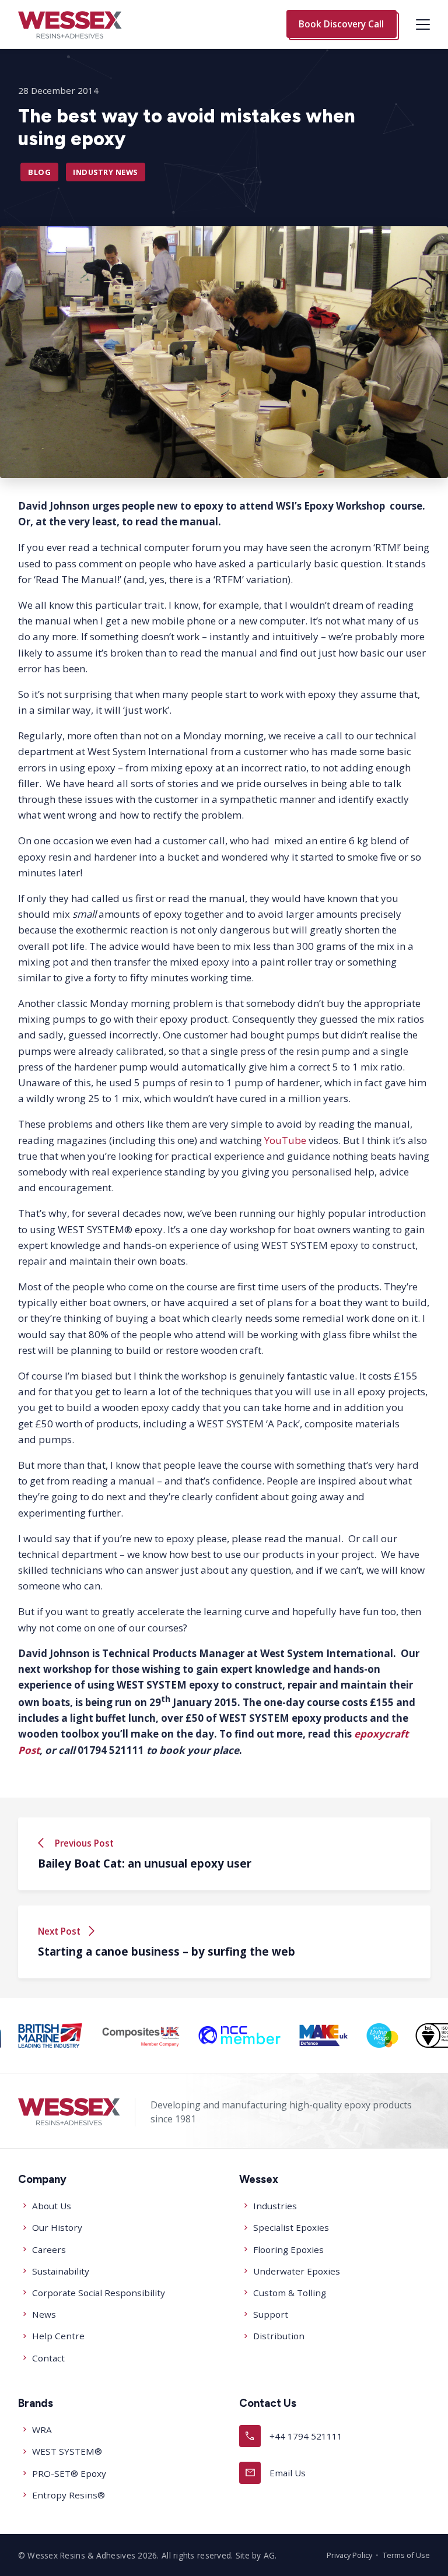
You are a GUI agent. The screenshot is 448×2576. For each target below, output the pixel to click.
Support (271, 2314)
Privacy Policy (349, 2555)
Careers (49, 2249)
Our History (57, 2227)
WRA (42, 2430)
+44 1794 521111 (293, 2436)
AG (269, 2555)
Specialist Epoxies (291, 2227)
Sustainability (61, 2271)
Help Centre (58, 2336)
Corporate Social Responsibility (99, 2293)
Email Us (275, 2473)
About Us (52, 2206)
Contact (48, 2358)
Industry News (105, 172)
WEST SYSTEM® (67, 2451)
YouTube (284, 1140)
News (44, 2314)
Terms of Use (406, 2555)
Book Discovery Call (341, 24)
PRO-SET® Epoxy (69, 2473)
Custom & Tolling (290, 2293)
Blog (39, 172)
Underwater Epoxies (297, 2271)
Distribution (279, 2336)
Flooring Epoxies (288, 2249)
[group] (104, 2035)
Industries (275, 2206)
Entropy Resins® (69, 2495)
